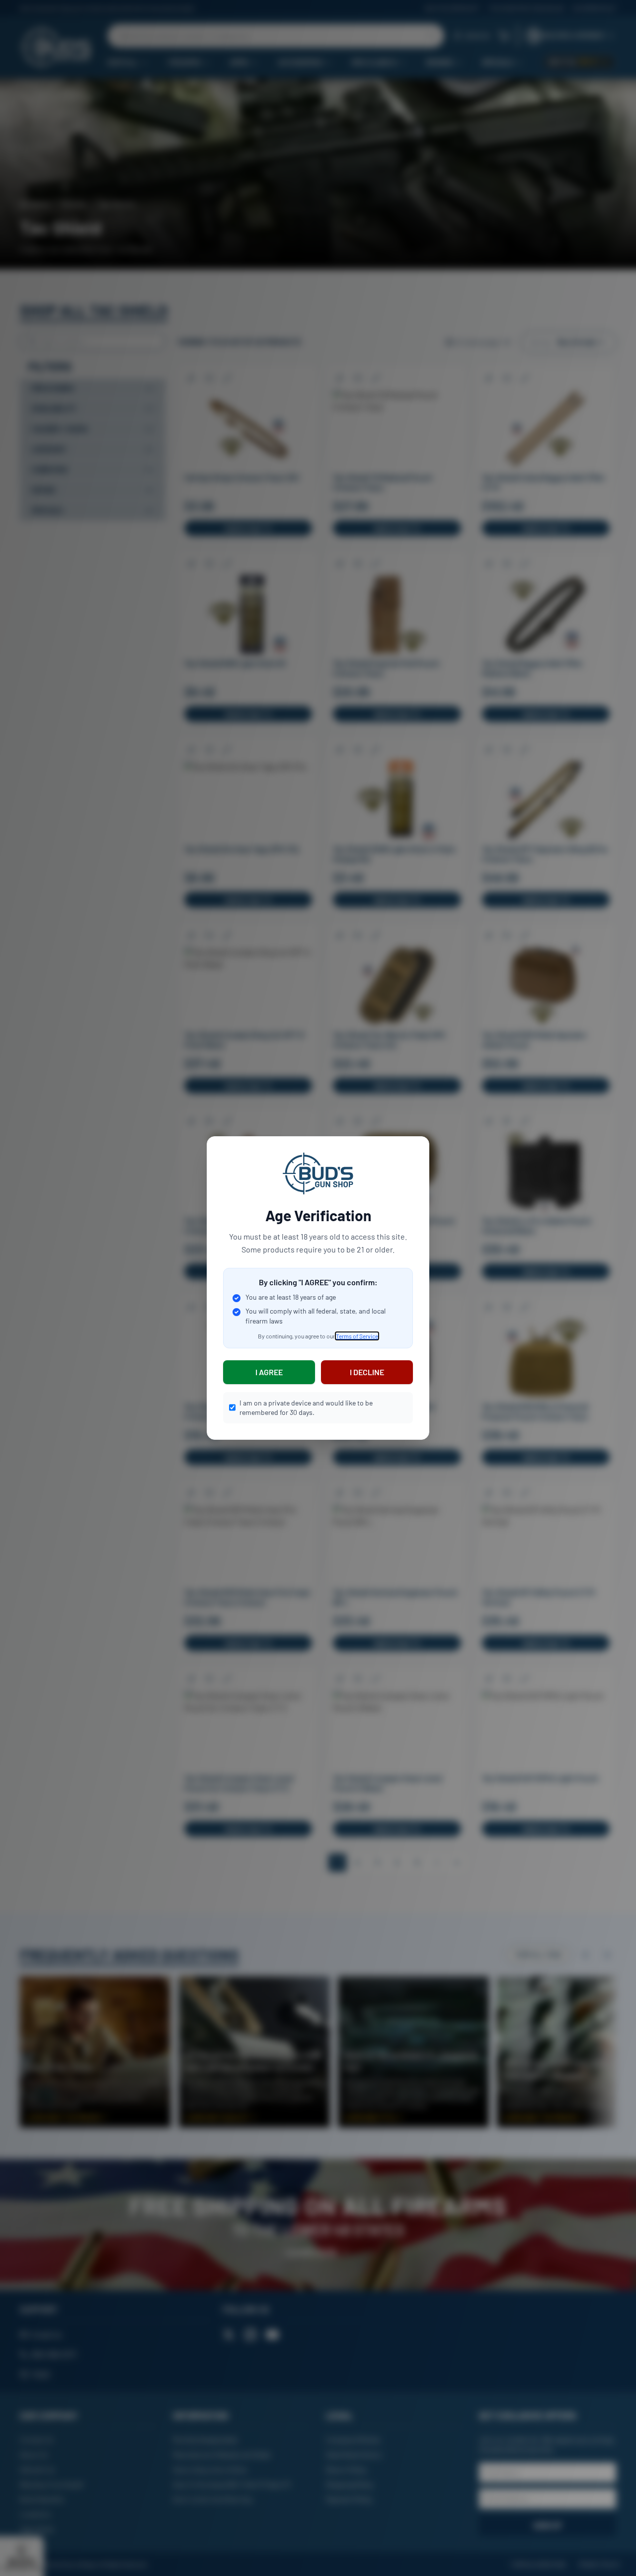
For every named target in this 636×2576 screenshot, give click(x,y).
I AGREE (269, 1372)
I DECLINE (367, 1372)
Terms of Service (357, 1336)
